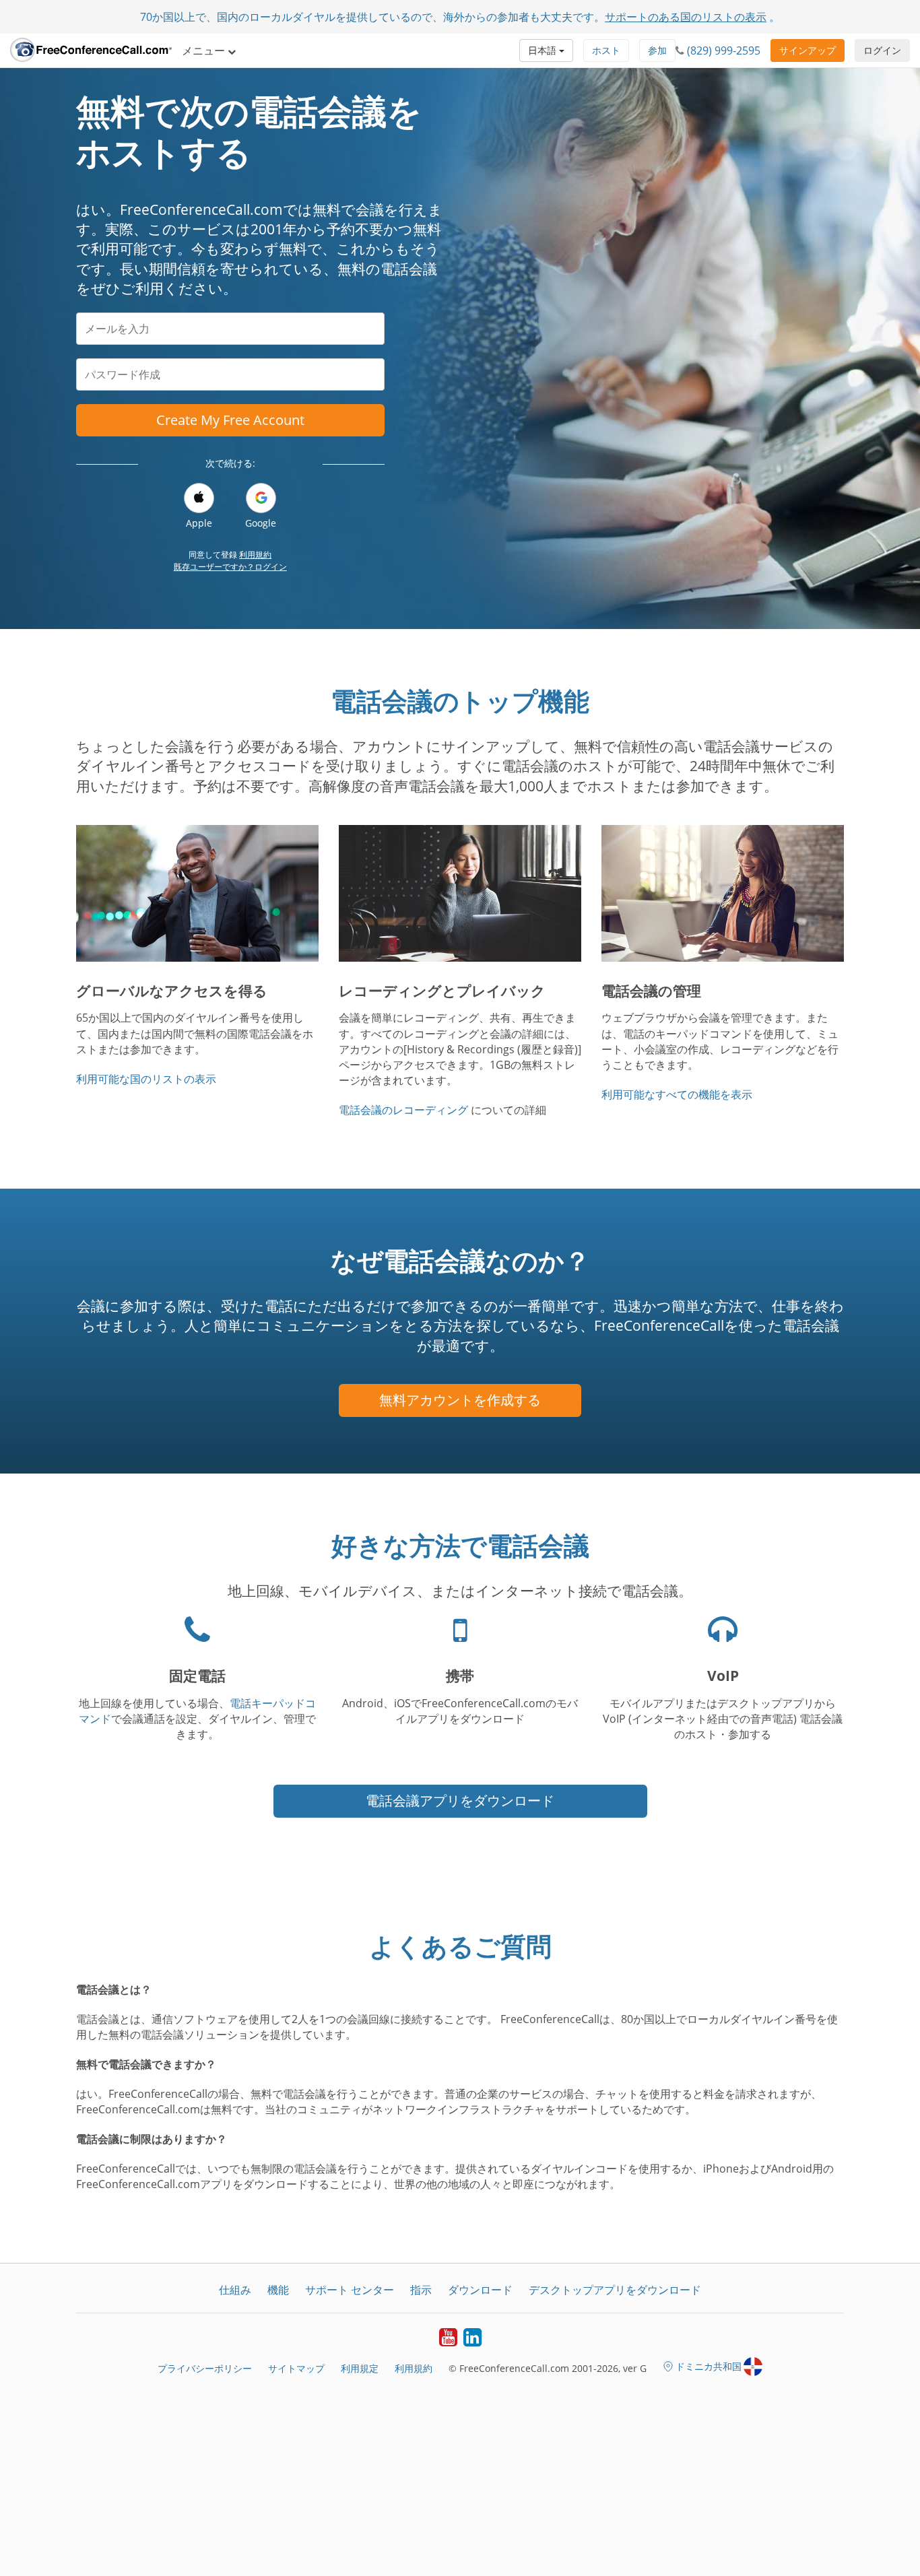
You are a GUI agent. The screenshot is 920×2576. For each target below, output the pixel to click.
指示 (421, 2290)
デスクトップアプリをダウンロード (615, 2290)
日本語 (544, 50)
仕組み (235, 2290)
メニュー (205, 51)
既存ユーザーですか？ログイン (230, 567)
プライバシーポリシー (205, 2368)
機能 (278, 2290)
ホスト (606, 50)
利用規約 (255, 555)
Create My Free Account (230, 420)
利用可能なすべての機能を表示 (677, 1094)
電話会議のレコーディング (403, 1110)
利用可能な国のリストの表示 (146, 1079)
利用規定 (360, 2368)
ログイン (882, 50)
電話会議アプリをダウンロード (460, 1801)
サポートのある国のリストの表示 (686, 17)
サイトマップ (296, 2368)
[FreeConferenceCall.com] (91, 51)
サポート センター (350, 2290)
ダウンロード (480, 2290)
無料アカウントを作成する (460, 1400)
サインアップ (808, 50)
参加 (657, 50)
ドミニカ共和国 (709, 2366)
